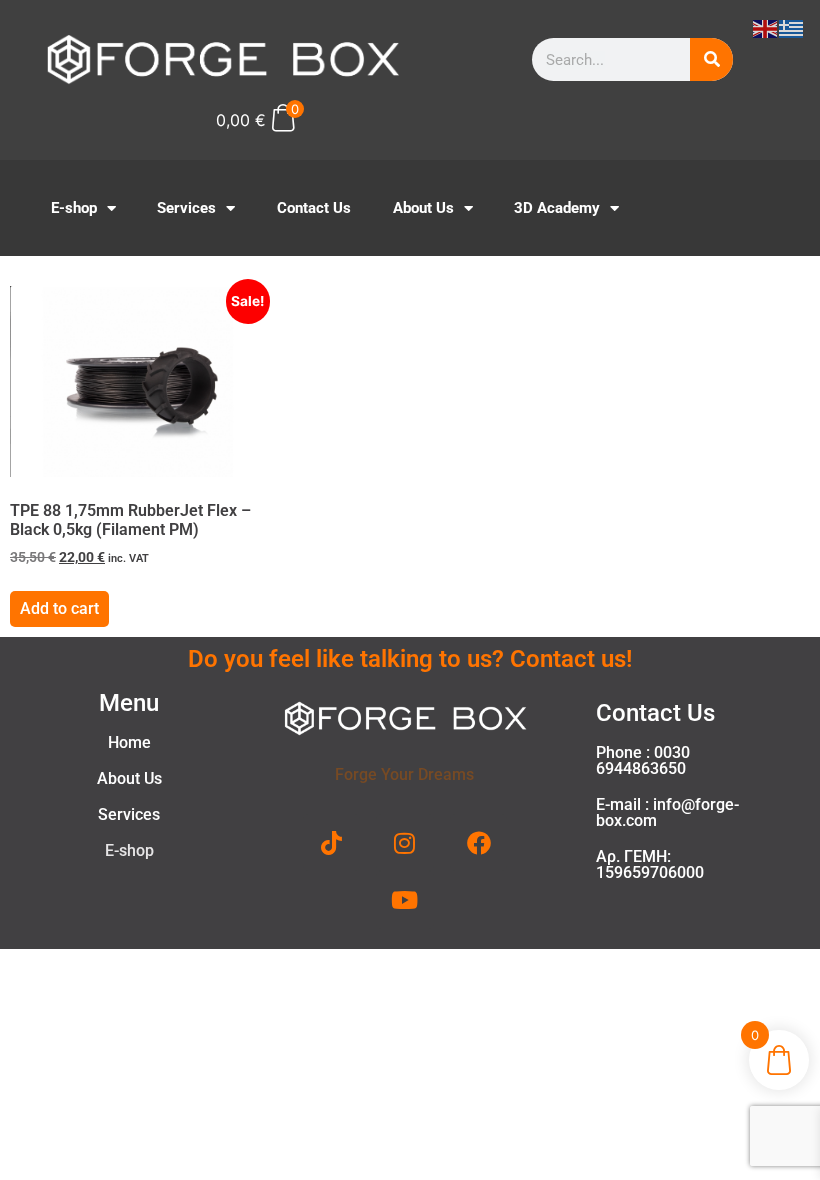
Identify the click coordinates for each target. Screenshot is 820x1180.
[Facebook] (479, 843)
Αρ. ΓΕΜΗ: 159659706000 (650, 864)
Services (186, 208)
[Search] (711, 59)
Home (129, 742)
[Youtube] (405, 900)
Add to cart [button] (59, 608)
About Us (423, 208)
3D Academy (557, 208)
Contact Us (314, 208)
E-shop (74, 208)
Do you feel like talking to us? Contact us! (410, 659)
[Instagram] (405, 843)
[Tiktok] (332, 843)
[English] (766, 27)
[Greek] (792, 27)
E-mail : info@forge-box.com (667, 812)
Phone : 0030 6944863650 (643, 760)
